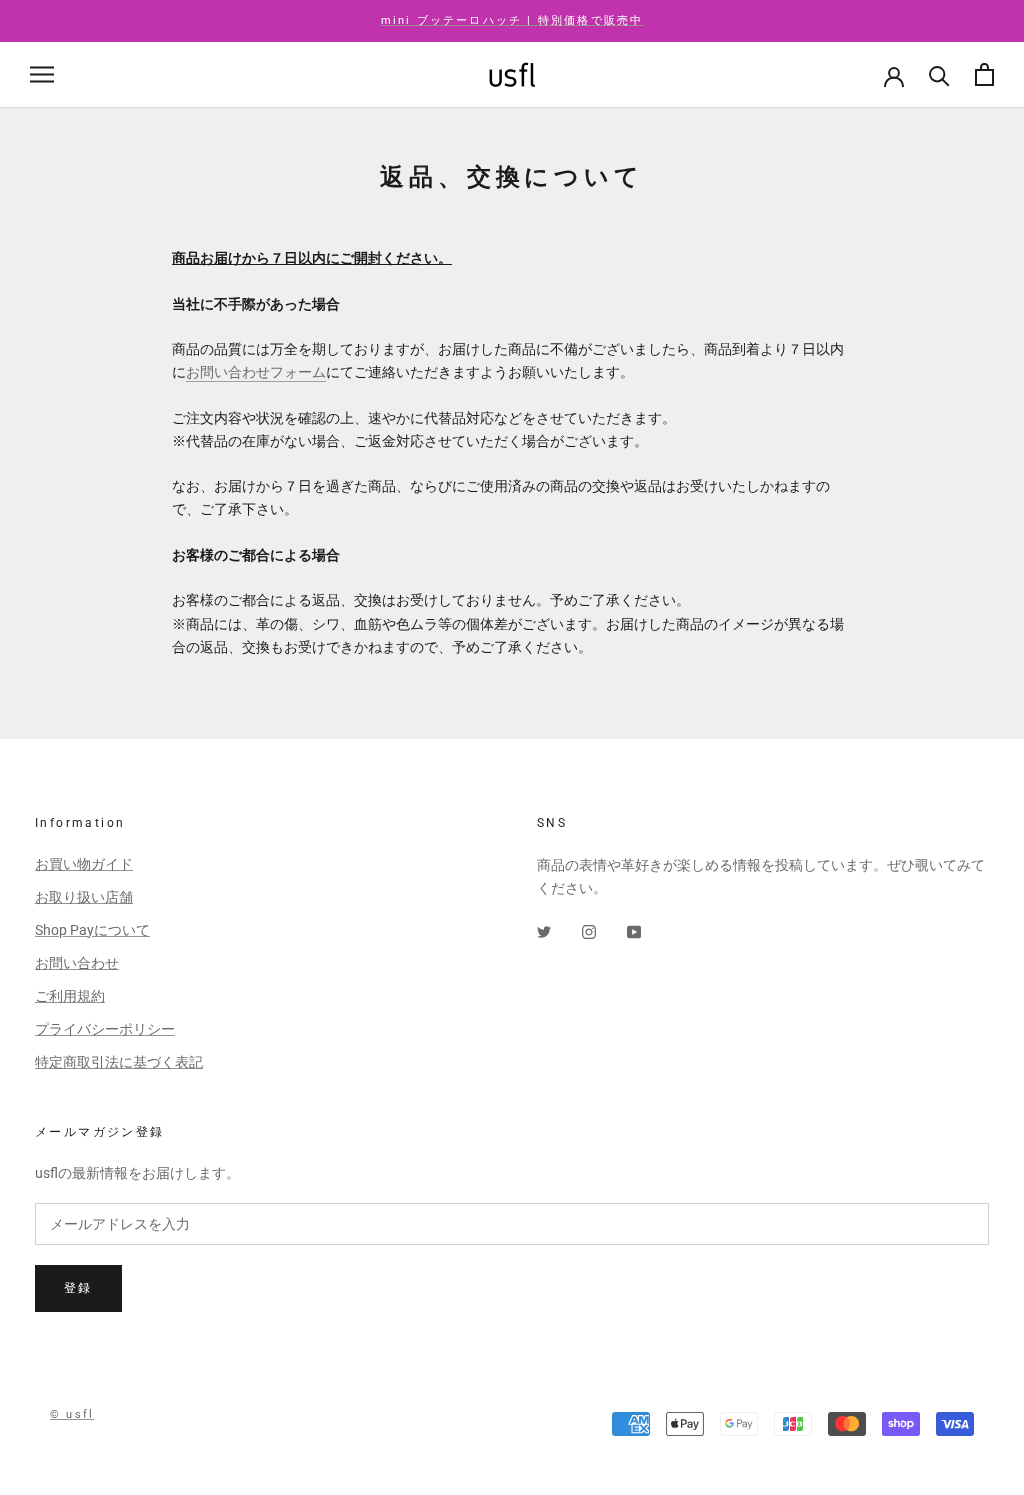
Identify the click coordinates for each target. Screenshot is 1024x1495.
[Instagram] (589, 931)
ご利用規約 (70, 996)
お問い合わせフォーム (256, 372)
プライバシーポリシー (105, 1029)
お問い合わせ (77, 963)
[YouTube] (634, 931)
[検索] (939, 74)
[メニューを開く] (42, 74)
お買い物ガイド (84, 864)
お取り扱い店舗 (84, 897)
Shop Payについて (92, 930)
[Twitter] (544, 931)
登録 (78, 1288)
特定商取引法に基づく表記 (119, 1062)
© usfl (72, 1414)
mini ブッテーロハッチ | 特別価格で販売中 (512, 20)
